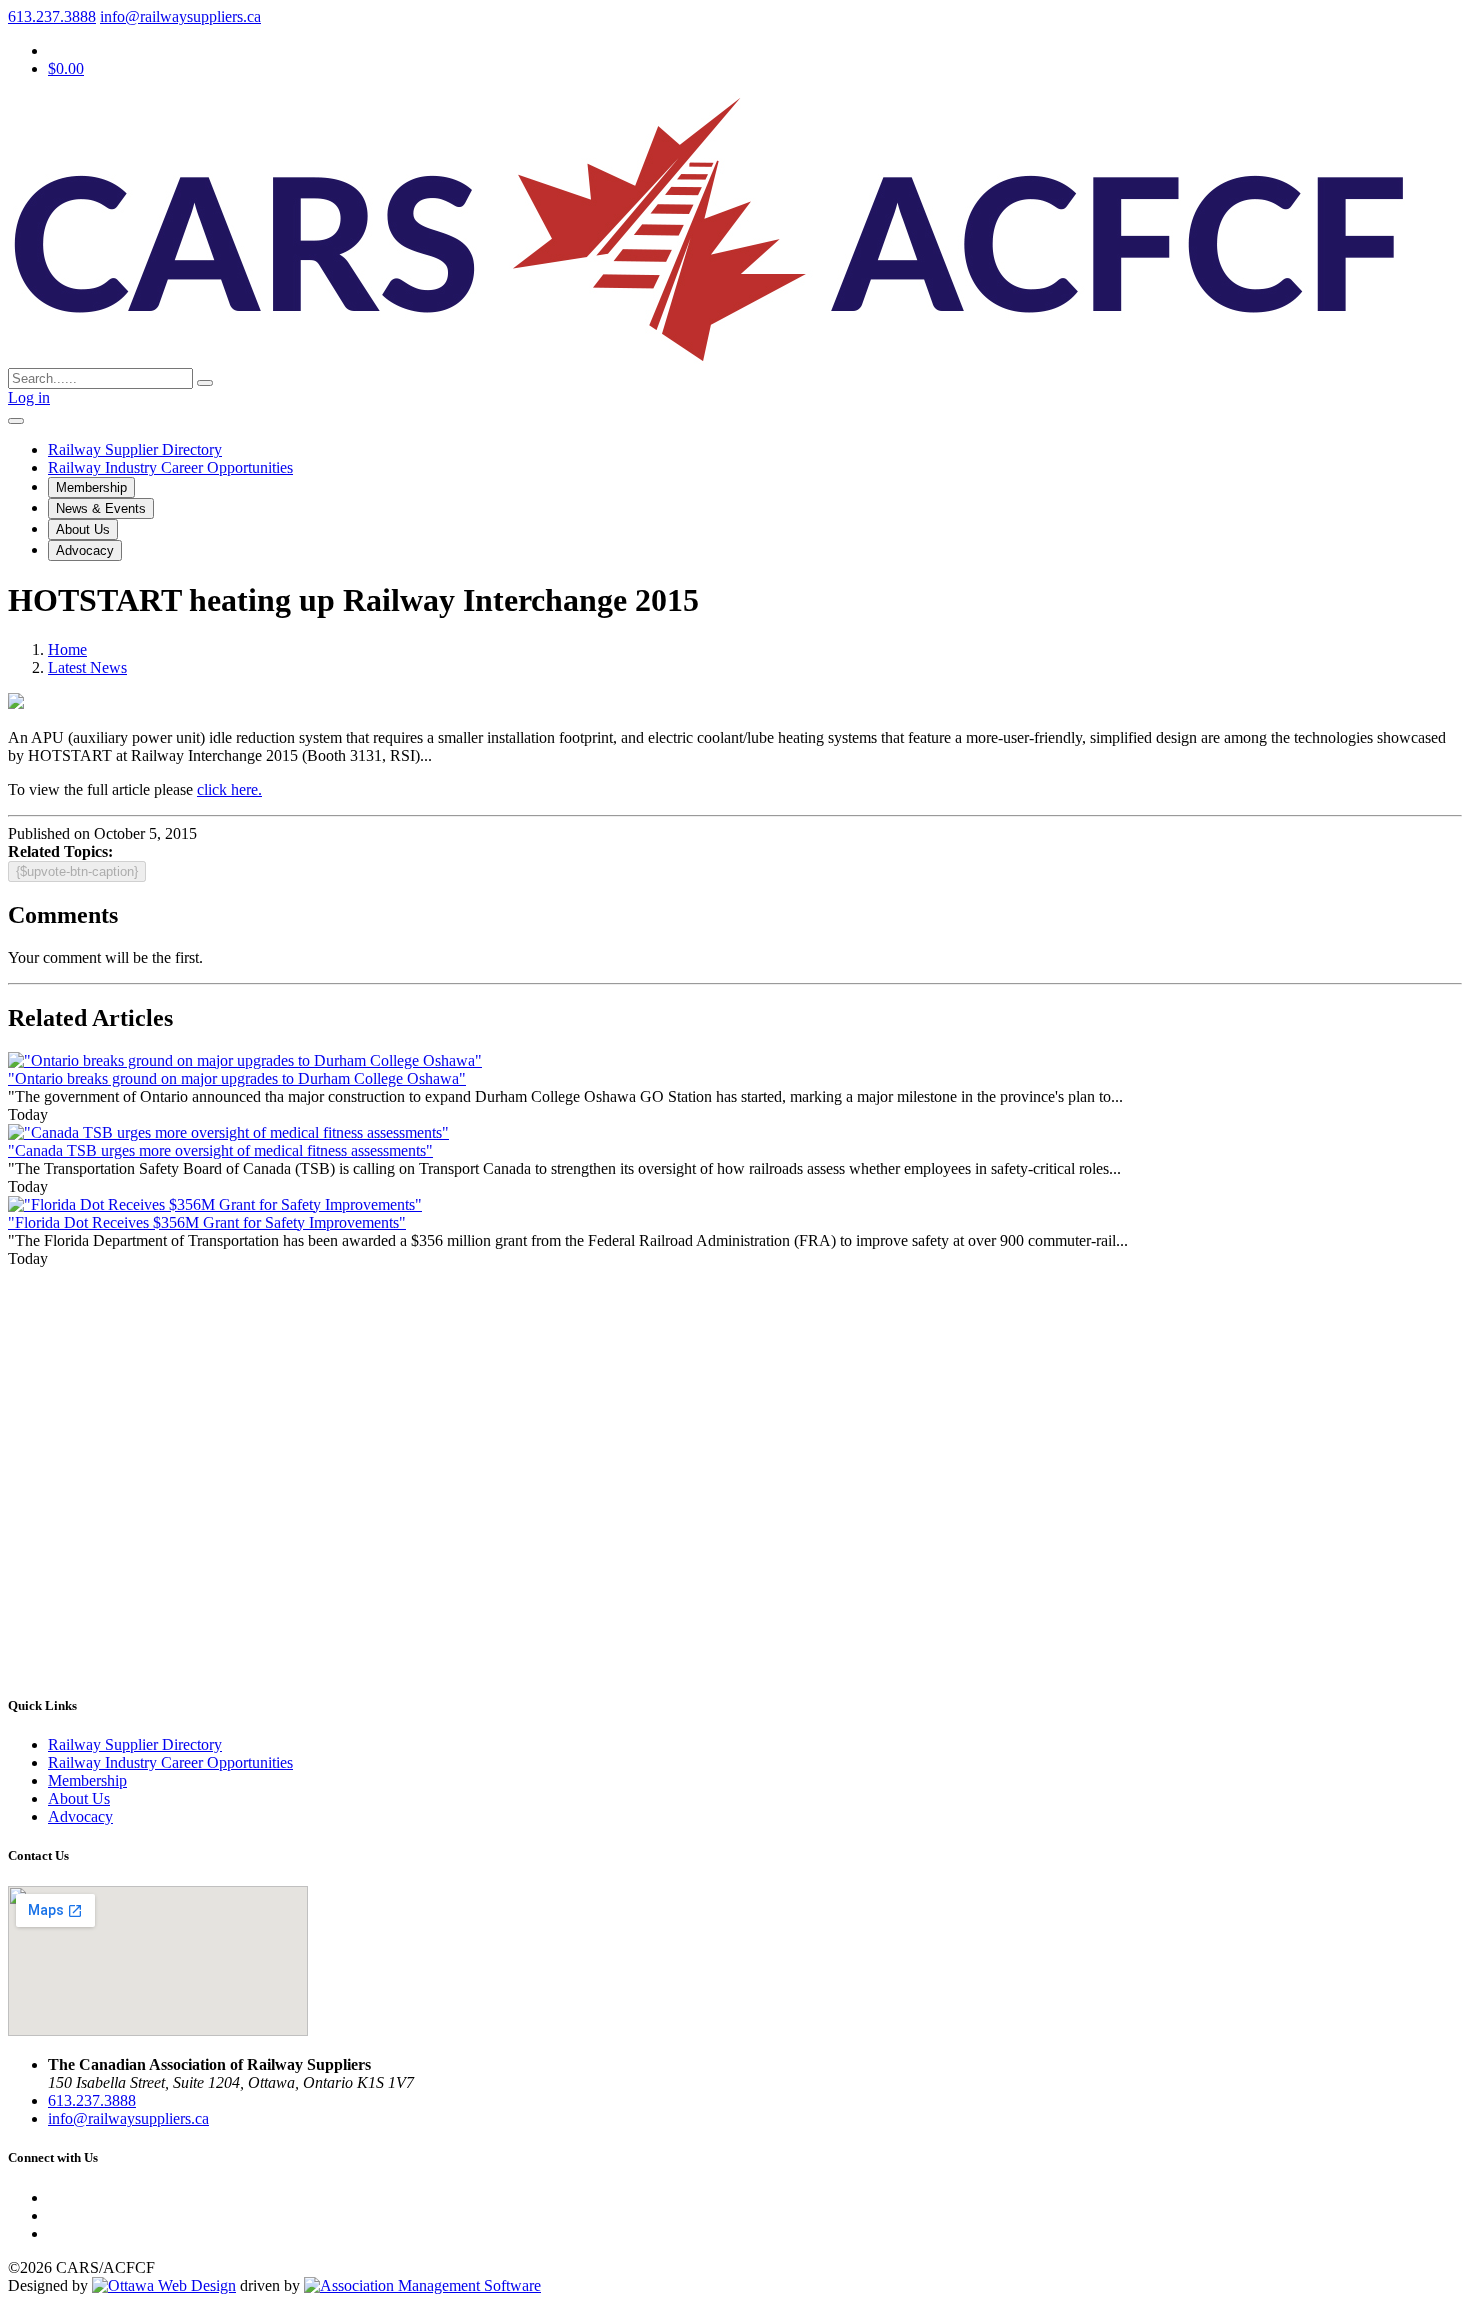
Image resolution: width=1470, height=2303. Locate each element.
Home (67, 649)
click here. (229, 789)
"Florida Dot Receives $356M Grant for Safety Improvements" (207, 1222)
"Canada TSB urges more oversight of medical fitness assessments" (220, 1150)
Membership (91, 487)
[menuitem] (87, 1780)
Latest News (87, 667)
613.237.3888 (52, 16)
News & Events (101, 508)
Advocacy (85, 550)
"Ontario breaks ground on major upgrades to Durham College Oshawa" (237, 1078)
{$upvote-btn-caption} (77, 871)
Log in (29, 397)
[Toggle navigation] (16, 421)
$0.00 (66, 68)
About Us (83, 529)
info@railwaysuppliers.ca (180, 16)
